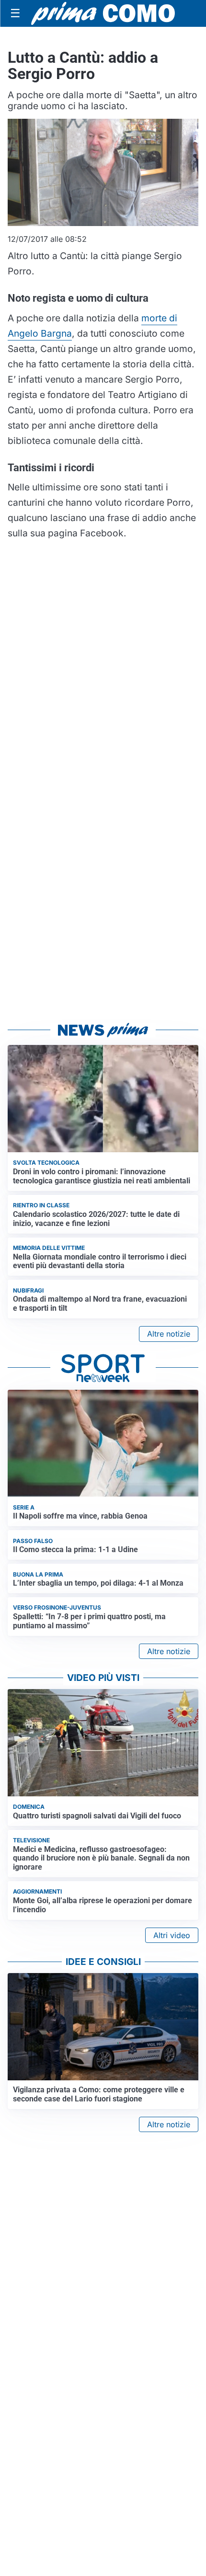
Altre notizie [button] (169, 1334)
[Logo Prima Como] (103, 13)
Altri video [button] (172, 1935)
